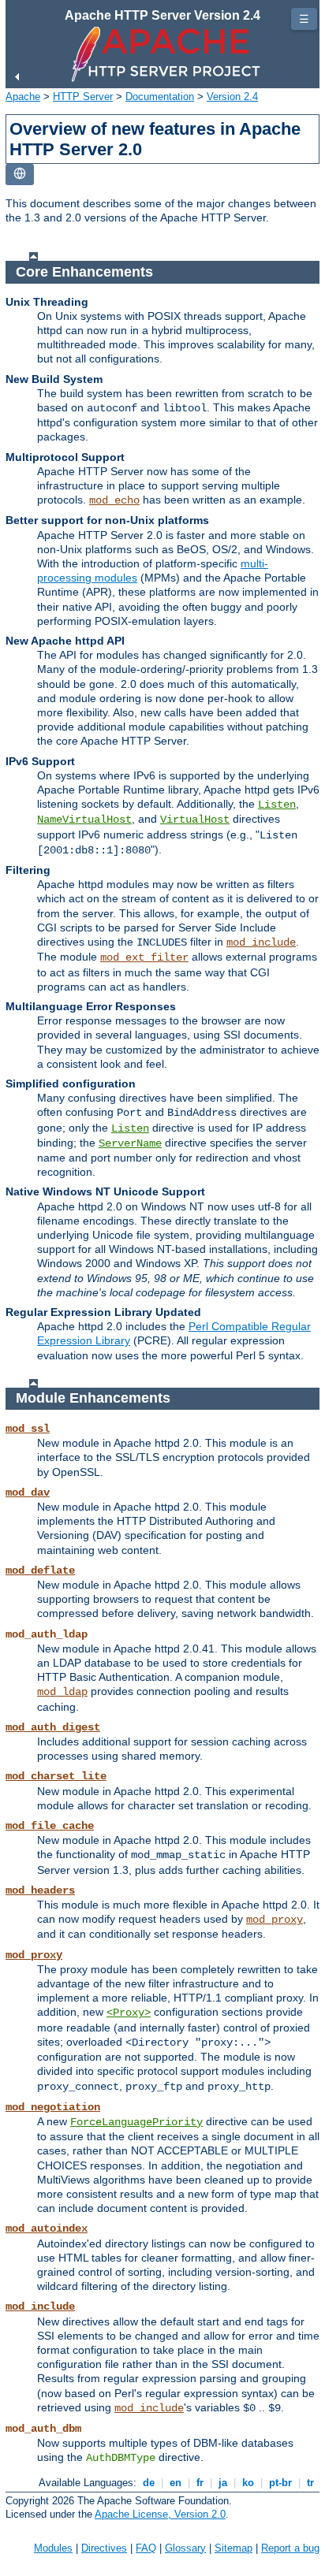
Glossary (185, 2548)
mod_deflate (40, 1571)
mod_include (261, 942)
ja (223, 2483)
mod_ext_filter (144, 957)
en (176, 2483)
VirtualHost (195, 820)
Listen (277, 805)
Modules (53, 2548)
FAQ (146, 2548)
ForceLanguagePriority (136, 2122)
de (149, 2483)
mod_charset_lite (56, 1776)
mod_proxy (275, 1920)
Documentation (160, 97)
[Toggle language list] (20, 175)
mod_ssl (28, 1429)
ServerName (130, 1143)
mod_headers (40, 1890)
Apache (23, 97)
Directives (104, 2548)
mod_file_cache (50, 1826)
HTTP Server (83, 97)
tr (310, 2483)
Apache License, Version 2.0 (160, 2514)
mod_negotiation (53, 2107)
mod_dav (28, 1492)
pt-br (280, 2483)
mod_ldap (62, 1692)
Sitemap (233, 2548)
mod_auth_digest (53, 1727)
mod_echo (114, 500)
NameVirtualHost (84, 820)
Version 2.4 (232, 97)
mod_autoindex (47, 2228)
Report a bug (290, 2548)
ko (248, 2483)
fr (200, 2483)
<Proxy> (129, 2013)
